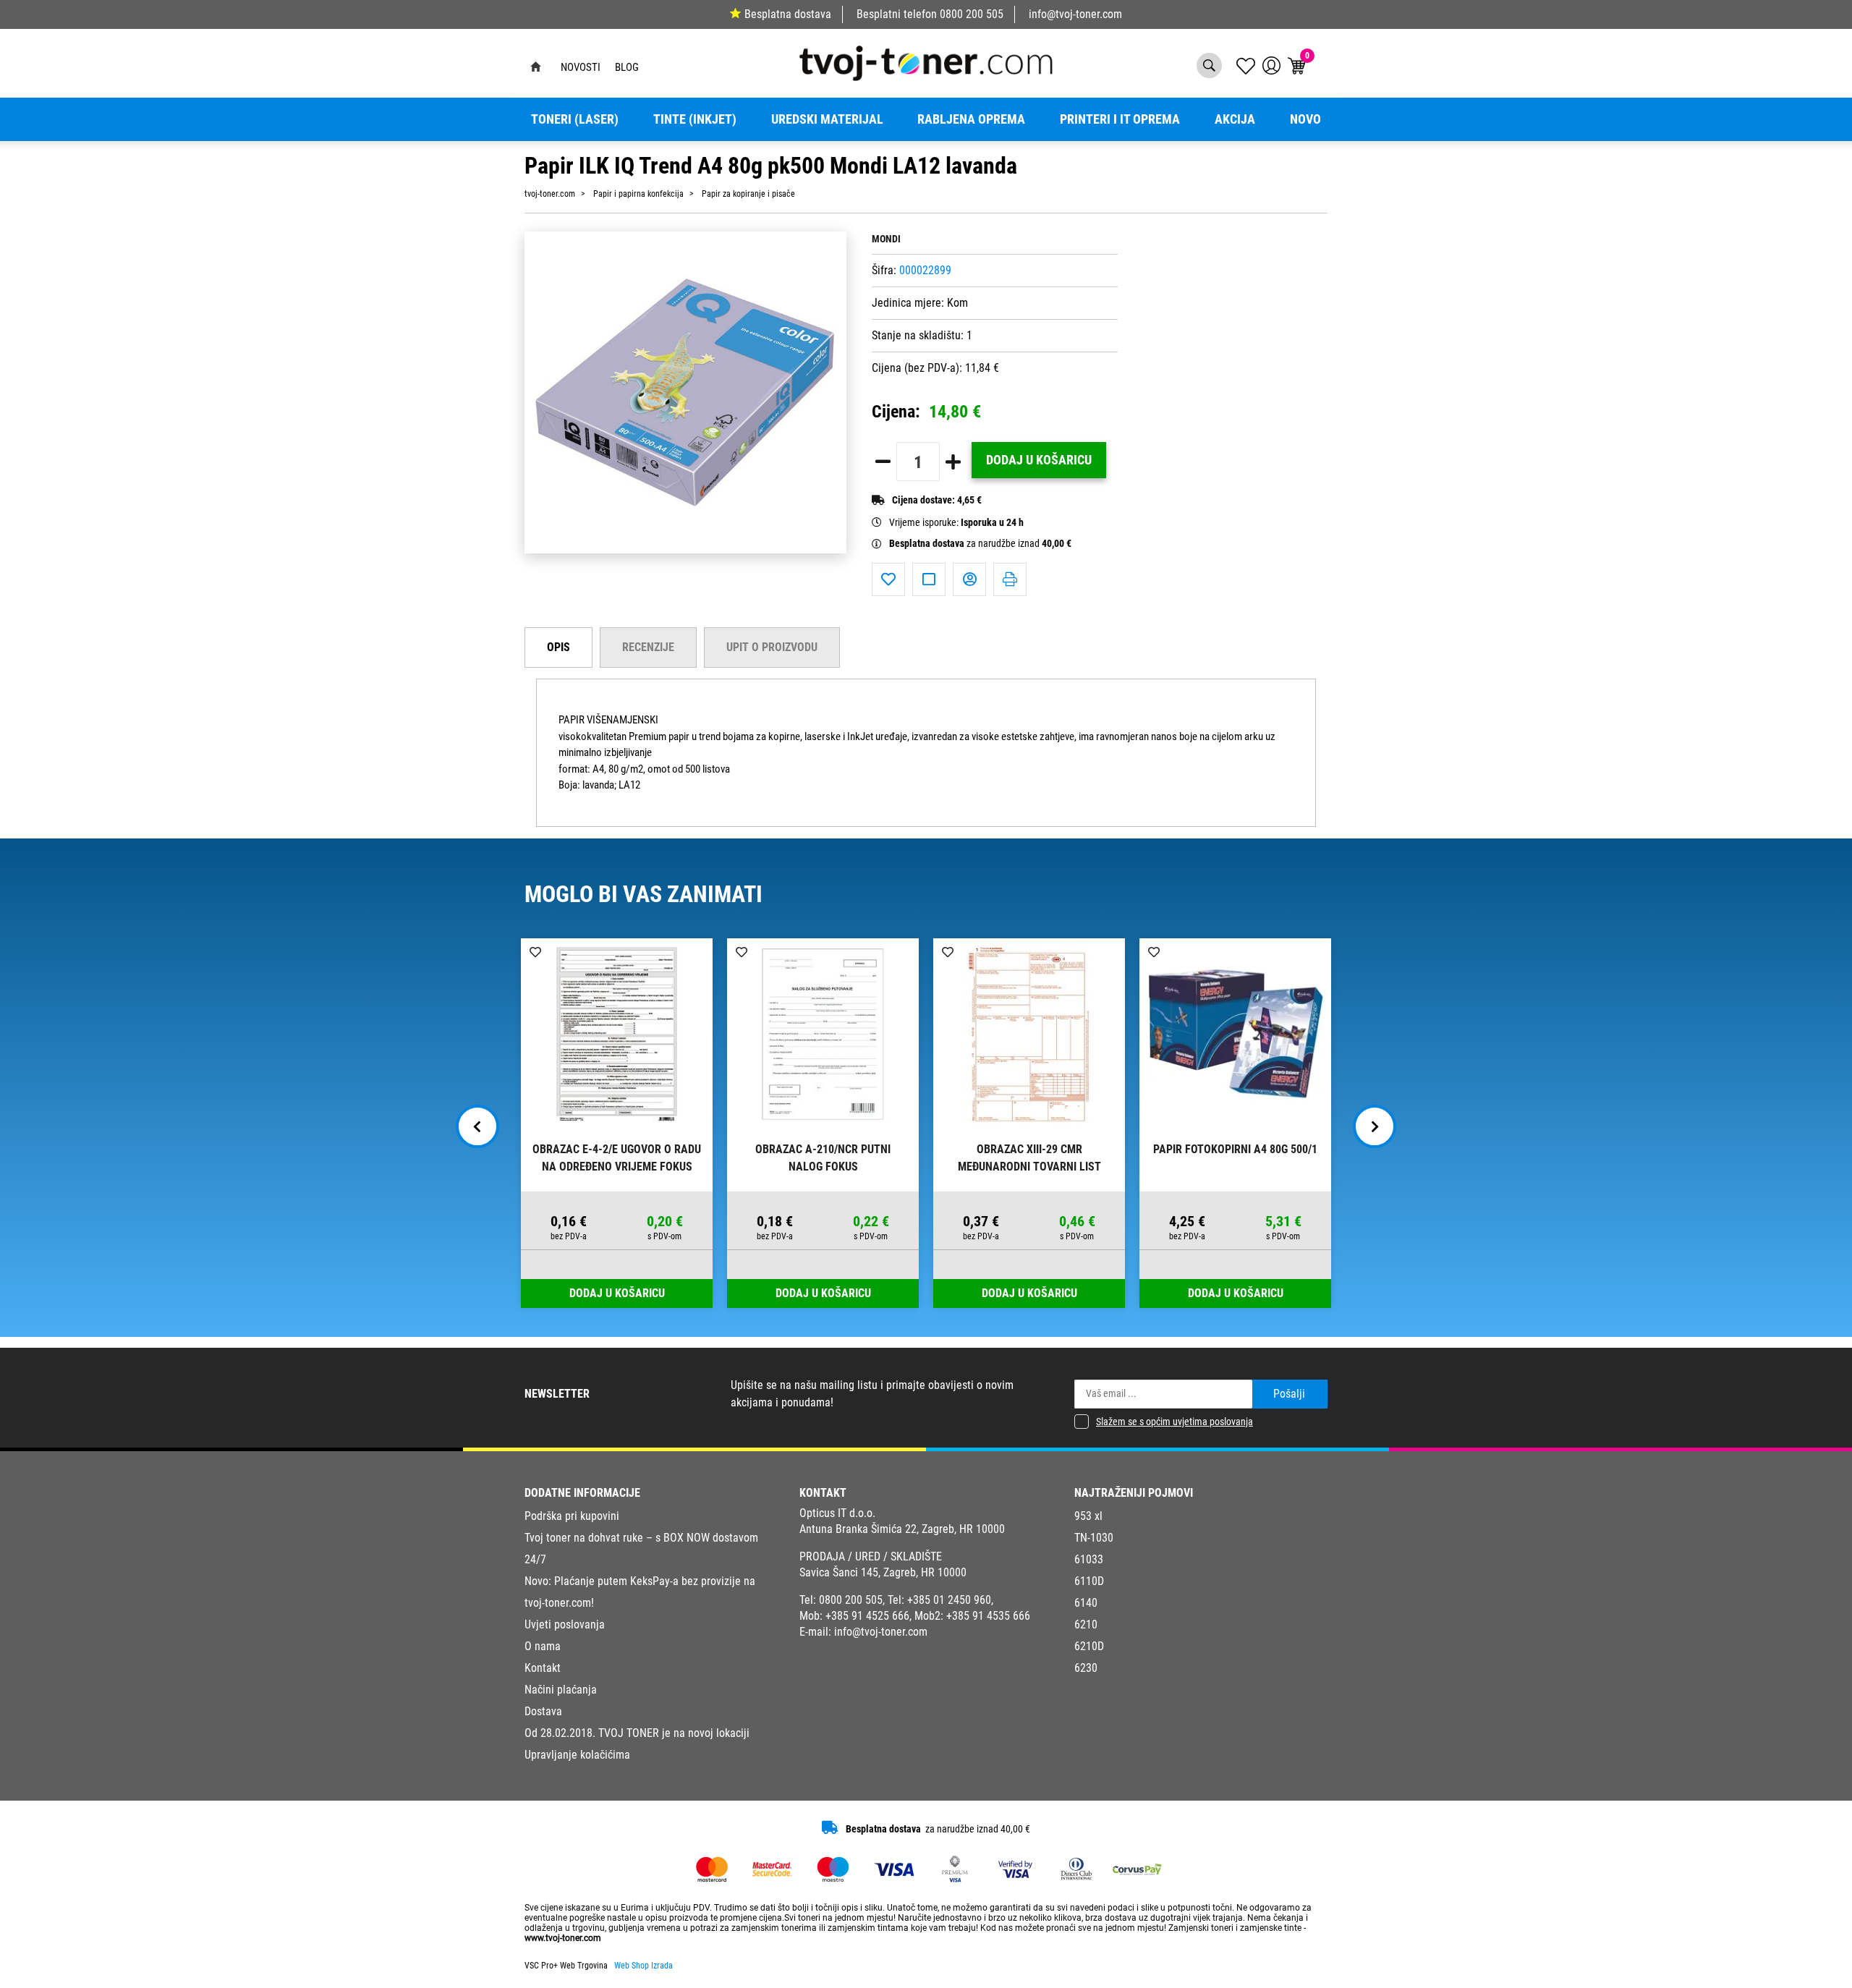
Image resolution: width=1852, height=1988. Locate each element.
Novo (1305, 119)
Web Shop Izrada (643, 1966)
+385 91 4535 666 (988, 1616)
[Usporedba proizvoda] (929, 579)
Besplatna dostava (788, 14)
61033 (1089, 1559)
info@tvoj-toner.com (1075, 14)
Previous (477, 1126)
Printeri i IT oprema (1120, 119)
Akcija (1235, 119)
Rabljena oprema (971, 119)
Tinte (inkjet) (695, 119)
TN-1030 (1094, 1538)
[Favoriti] (888, 579)
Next (1375, 1126)
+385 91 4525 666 (867, 1616)
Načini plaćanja (561, 1690)
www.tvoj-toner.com (563, 1938)
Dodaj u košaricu (1039, 460)
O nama (543, 1646)
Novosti (581, 67)
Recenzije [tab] (648, 647)
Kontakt (543, 1668)
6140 (1086, 1603)
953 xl (1088, 1516)
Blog (627, 67)
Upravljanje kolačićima (577, 1755)
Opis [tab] (558, 647)
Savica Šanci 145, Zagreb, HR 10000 (883, 1572)
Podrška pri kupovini (572, 1516)
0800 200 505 (972, 14)
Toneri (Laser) (575, 119)
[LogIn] (1271, 65)
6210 (1086, 1624)
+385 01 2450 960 (949, 1600)
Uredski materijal (827, 119)
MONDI (886, 239)
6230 (1086, 1668)
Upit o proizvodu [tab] (772, 647)
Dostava (543, 1711)
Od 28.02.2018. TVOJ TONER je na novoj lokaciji (637, 1733)
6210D (1089, 1646)
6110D (1089, 1581)
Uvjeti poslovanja (565, 1624)
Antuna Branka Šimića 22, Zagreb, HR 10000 (902, 1529)
